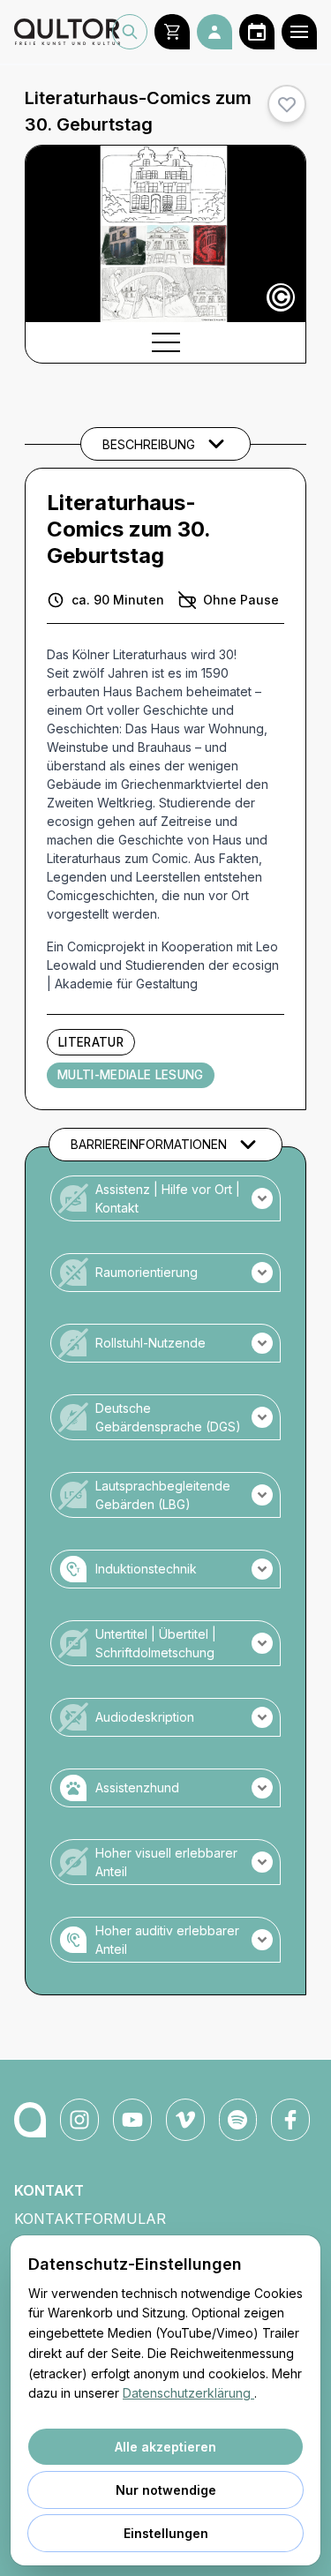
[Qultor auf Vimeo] (185, 2120)
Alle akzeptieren (165, 2447)
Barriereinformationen (149, 1144)
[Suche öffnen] (130, 32)
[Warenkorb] (172, 32)
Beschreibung (149, 444)
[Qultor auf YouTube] (132, 2120)
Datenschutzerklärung (188, 2393)
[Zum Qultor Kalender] (257, 32)
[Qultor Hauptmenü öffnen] (299, 32)
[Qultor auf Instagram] (79, 2120)
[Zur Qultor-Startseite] (30, 2120)
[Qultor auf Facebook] (290, 2120)
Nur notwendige (166, 2490)
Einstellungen (166, 2533)
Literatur (91, 1042)
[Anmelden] (214, 32)
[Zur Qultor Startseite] (63, 32)
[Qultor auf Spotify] (238, 2120)
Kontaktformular (90, 2219)
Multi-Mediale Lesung (131, 1075)
